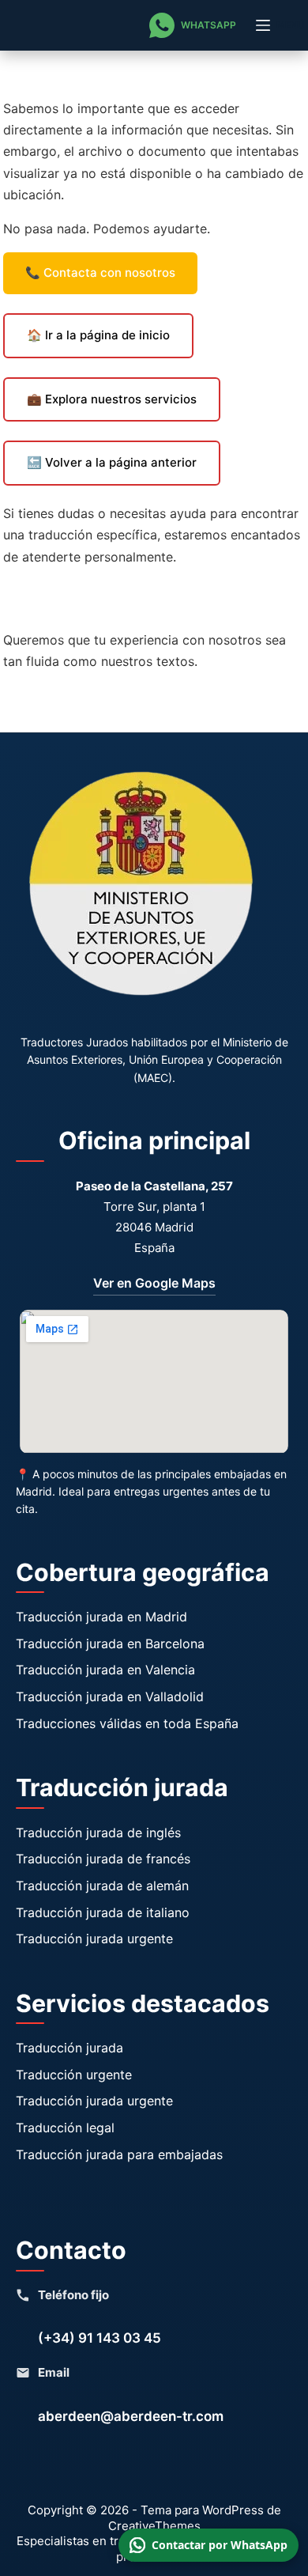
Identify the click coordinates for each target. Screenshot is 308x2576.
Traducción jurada (69, 2048)
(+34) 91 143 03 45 (100, 2338)
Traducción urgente (74, 2075)
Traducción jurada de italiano (103, 1912)
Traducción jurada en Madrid (101, 1617)
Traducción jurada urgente (94, 1939)
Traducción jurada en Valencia (105, 1670)
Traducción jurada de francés (103, 1859)
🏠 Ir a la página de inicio (98, 335)
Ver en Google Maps (154, 1283)
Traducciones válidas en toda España (127, 1723)
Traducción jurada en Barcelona (110, 1644)
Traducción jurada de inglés (98, 1833)
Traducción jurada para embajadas (119, 2154)
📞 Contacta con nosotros (100, 272)
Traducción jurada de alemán (102, 1886)
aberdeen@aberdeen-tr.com (131, 2416)
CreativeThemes (154, 2526)
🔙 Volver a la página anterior (112, 462)
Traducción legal (65, 2128)
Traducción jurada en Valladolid (110, 1697)
